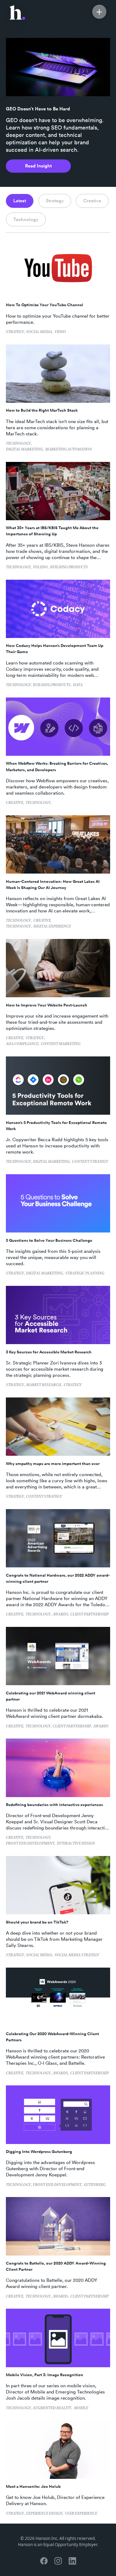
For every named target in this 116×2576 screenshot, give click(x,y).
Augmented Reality (52, 2408)
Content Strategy (90, 1162)
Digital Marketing (24, 450)
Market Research (43, 1385)
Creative (15, 803)
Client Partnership (89, 1615)
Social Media (39, 332)
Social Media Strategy (77, 1955)
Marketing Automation (69, 450)
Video (60, 332)
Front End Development (30, 1844)
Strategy (15, 332)
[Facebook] (44, 2561)
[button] (99, 12)
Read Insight (39, 166)
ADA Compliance (22, 1044)
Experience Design (44, 2514)
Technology (18, 444)
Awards (60, 1615)
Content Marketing (61, 1044)
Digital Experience (52, 927)
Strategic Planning (85, 1274)
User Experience (81, 2514)
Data (78, 685)
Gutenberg (95, 2185)
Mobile (81, 2408)
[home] (17, 12)
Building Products (69, 567)
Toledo (40, 567)
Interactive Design (76, 1844)
